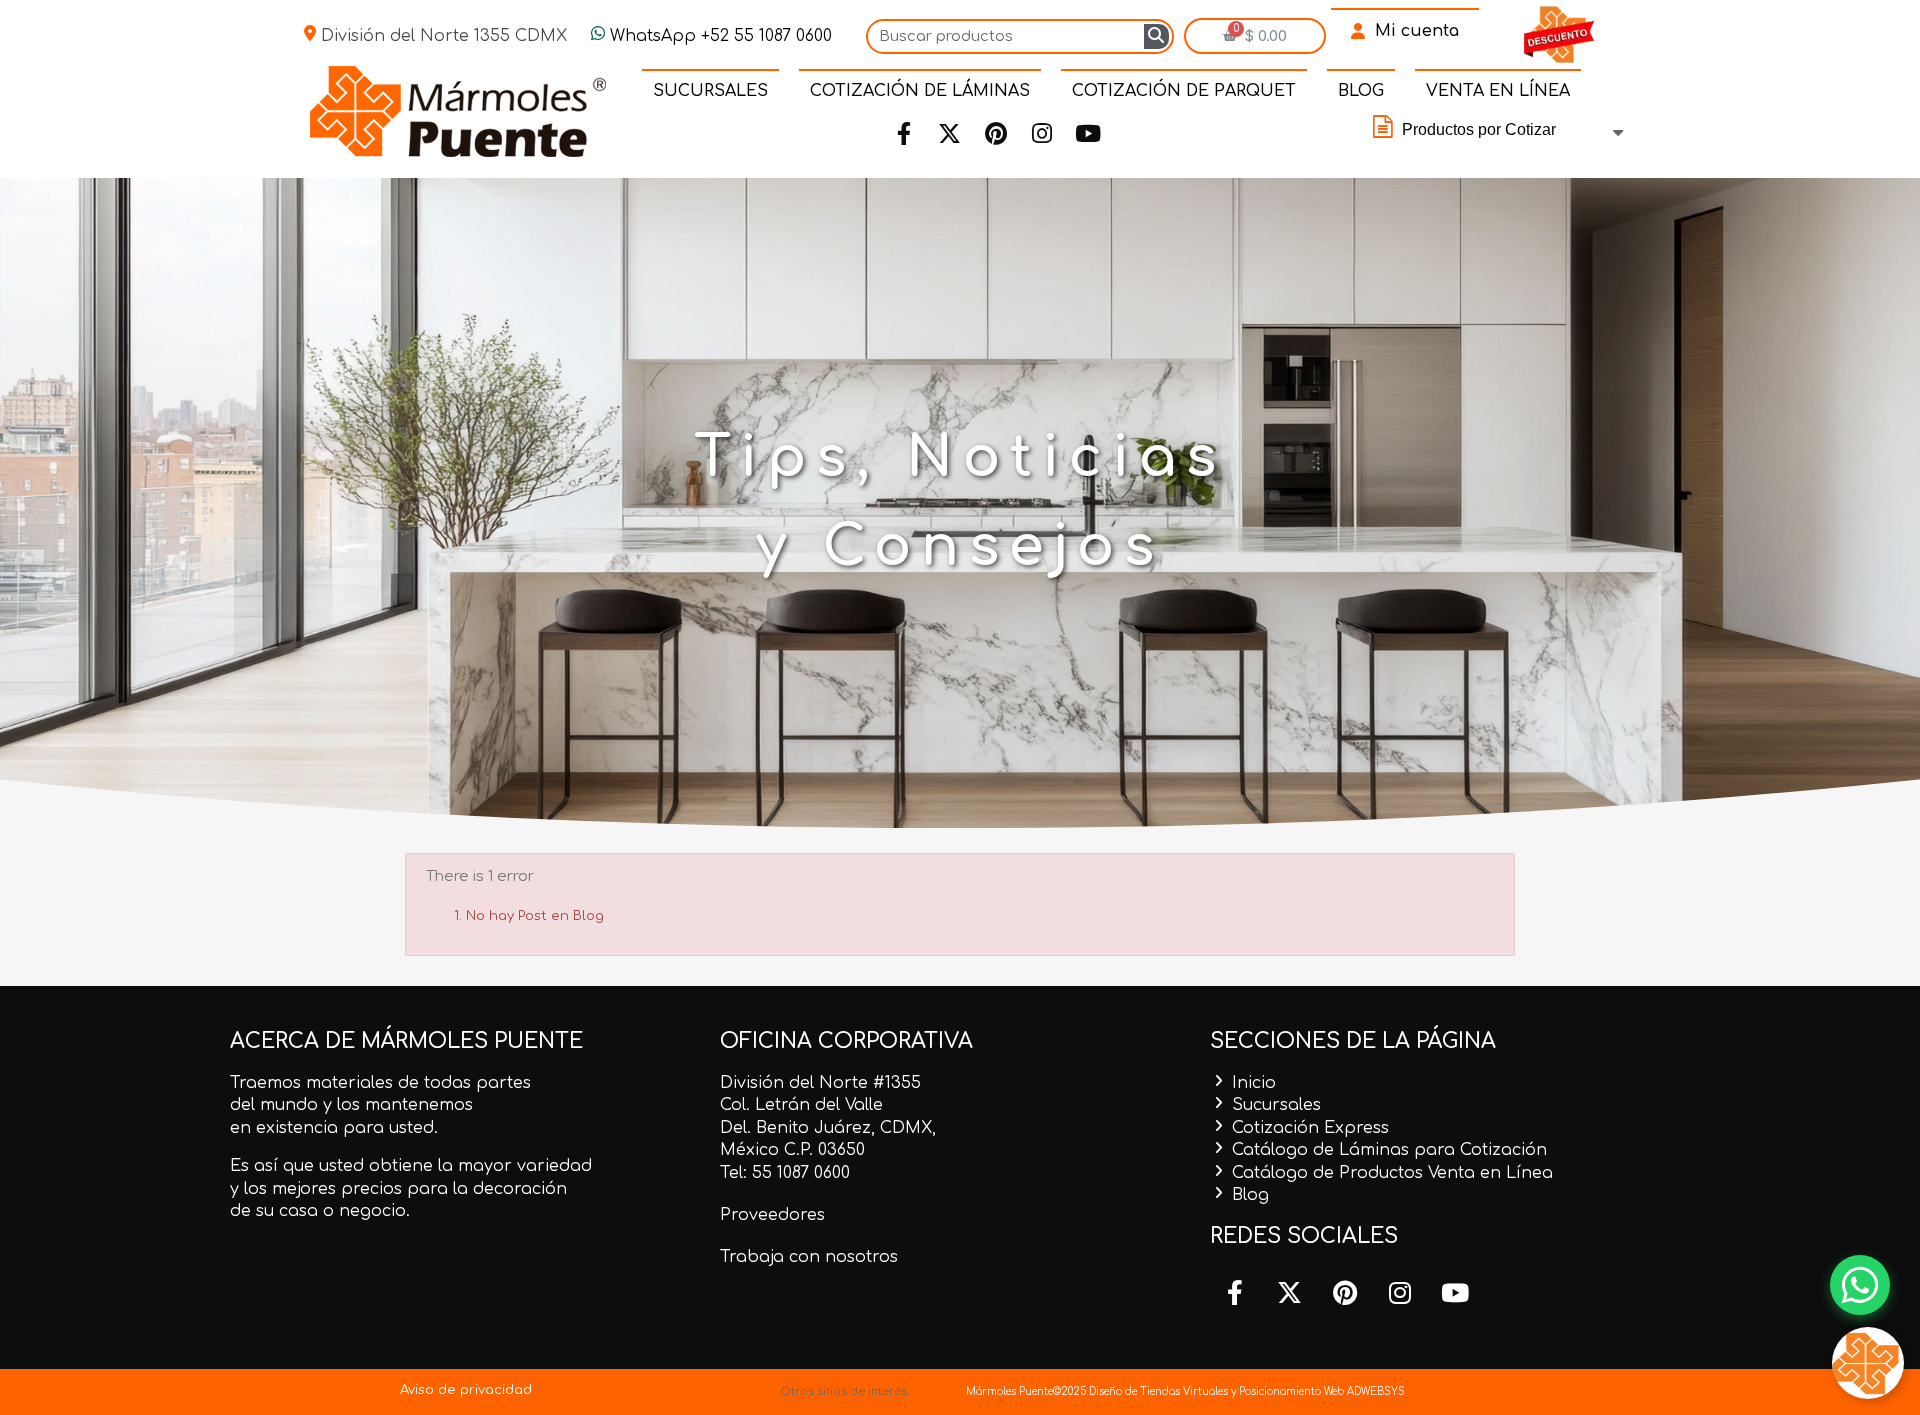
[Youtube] (1088, 134)
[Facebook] (904, 134)
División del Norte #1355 (820, 1083)
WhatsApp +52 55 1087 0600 (718, 36)
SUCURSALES (710, 91)
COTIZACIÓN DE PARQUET (1184, 91)
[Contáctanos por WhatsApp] (1860, 1285)
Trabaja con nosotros (809, 1257)
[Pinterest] (996, 134)
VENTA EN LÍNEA (1498, 91)
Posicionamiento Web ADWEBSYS (1322, 1391)
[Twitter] (950, 134)
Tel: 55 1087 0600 (785, 1173)
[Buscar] (1156, 36)
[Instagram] (1042, 134)
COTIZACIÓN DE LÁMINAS (920, 91)
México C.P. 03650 (792, 1150)
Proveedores (772, 1215)
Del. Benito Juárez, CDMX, (828, 1128)
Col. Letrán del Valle (801, 1105)
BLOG (1361, 91)
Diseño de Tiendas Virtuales (1157, 1391)
